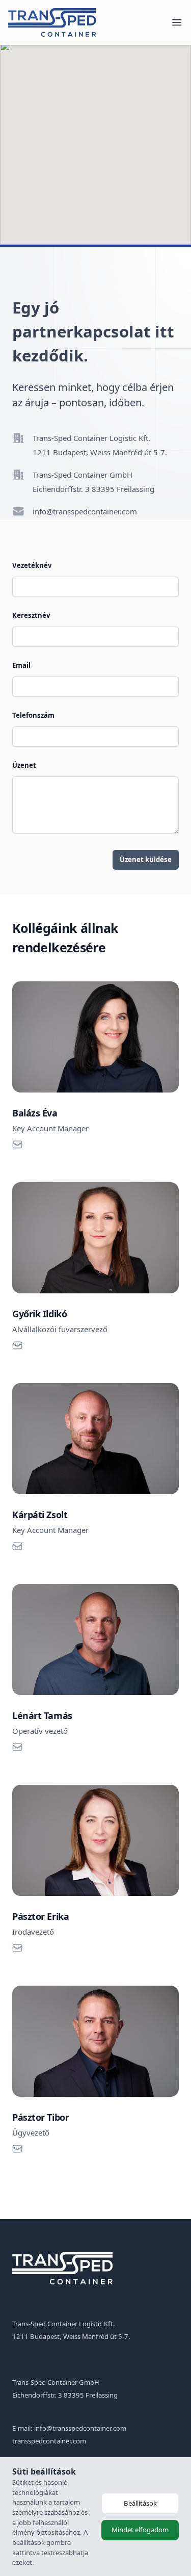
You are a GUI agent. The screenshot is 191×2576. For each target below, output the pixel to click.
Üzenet (24, 765)
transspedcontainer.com (49, 2441)
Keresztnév (31, 615)
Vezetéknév (32, 565)
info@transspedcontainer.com (85, 511)
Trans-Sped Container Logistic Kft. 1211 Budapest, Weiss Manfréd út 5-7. (100, 445)
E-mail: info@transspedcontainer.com (69, 2428)
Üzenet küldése (146, 860)
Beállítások (140, 2503)
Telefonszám (33, 715)
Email (21, 665)
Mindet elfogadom (140, 2530)
